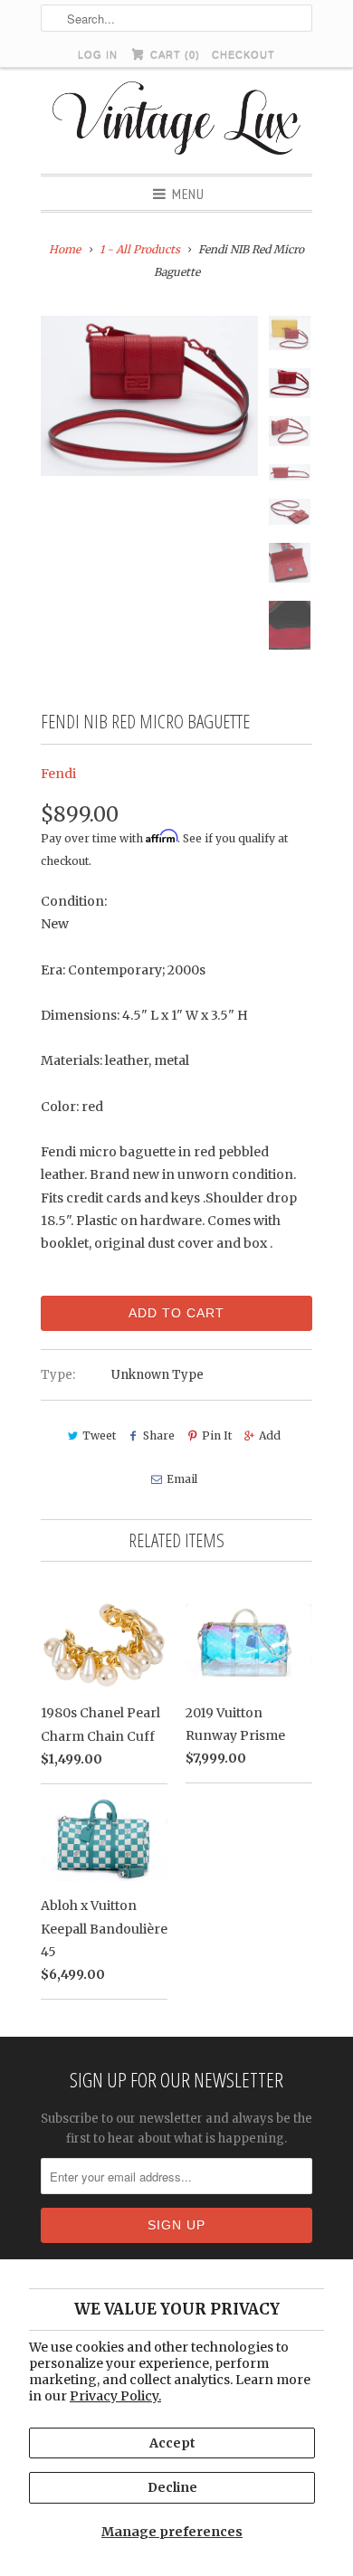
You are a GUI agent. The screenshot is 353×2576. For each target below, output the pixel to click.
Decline (172, 2487)
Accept (172, 2443)
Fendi (58, 774)
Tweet (99, 1435)
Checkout (243, 54)
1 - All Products (140, 249)
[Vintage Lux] (177, 121)
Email (181, 1479)
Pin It (217, 1435)
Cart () (173, 54)
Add (270, 1435)
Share (159, 1435)
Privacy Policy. (115, 2396)
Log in (98, 54)
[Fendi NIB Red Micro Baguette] (149, 396)
